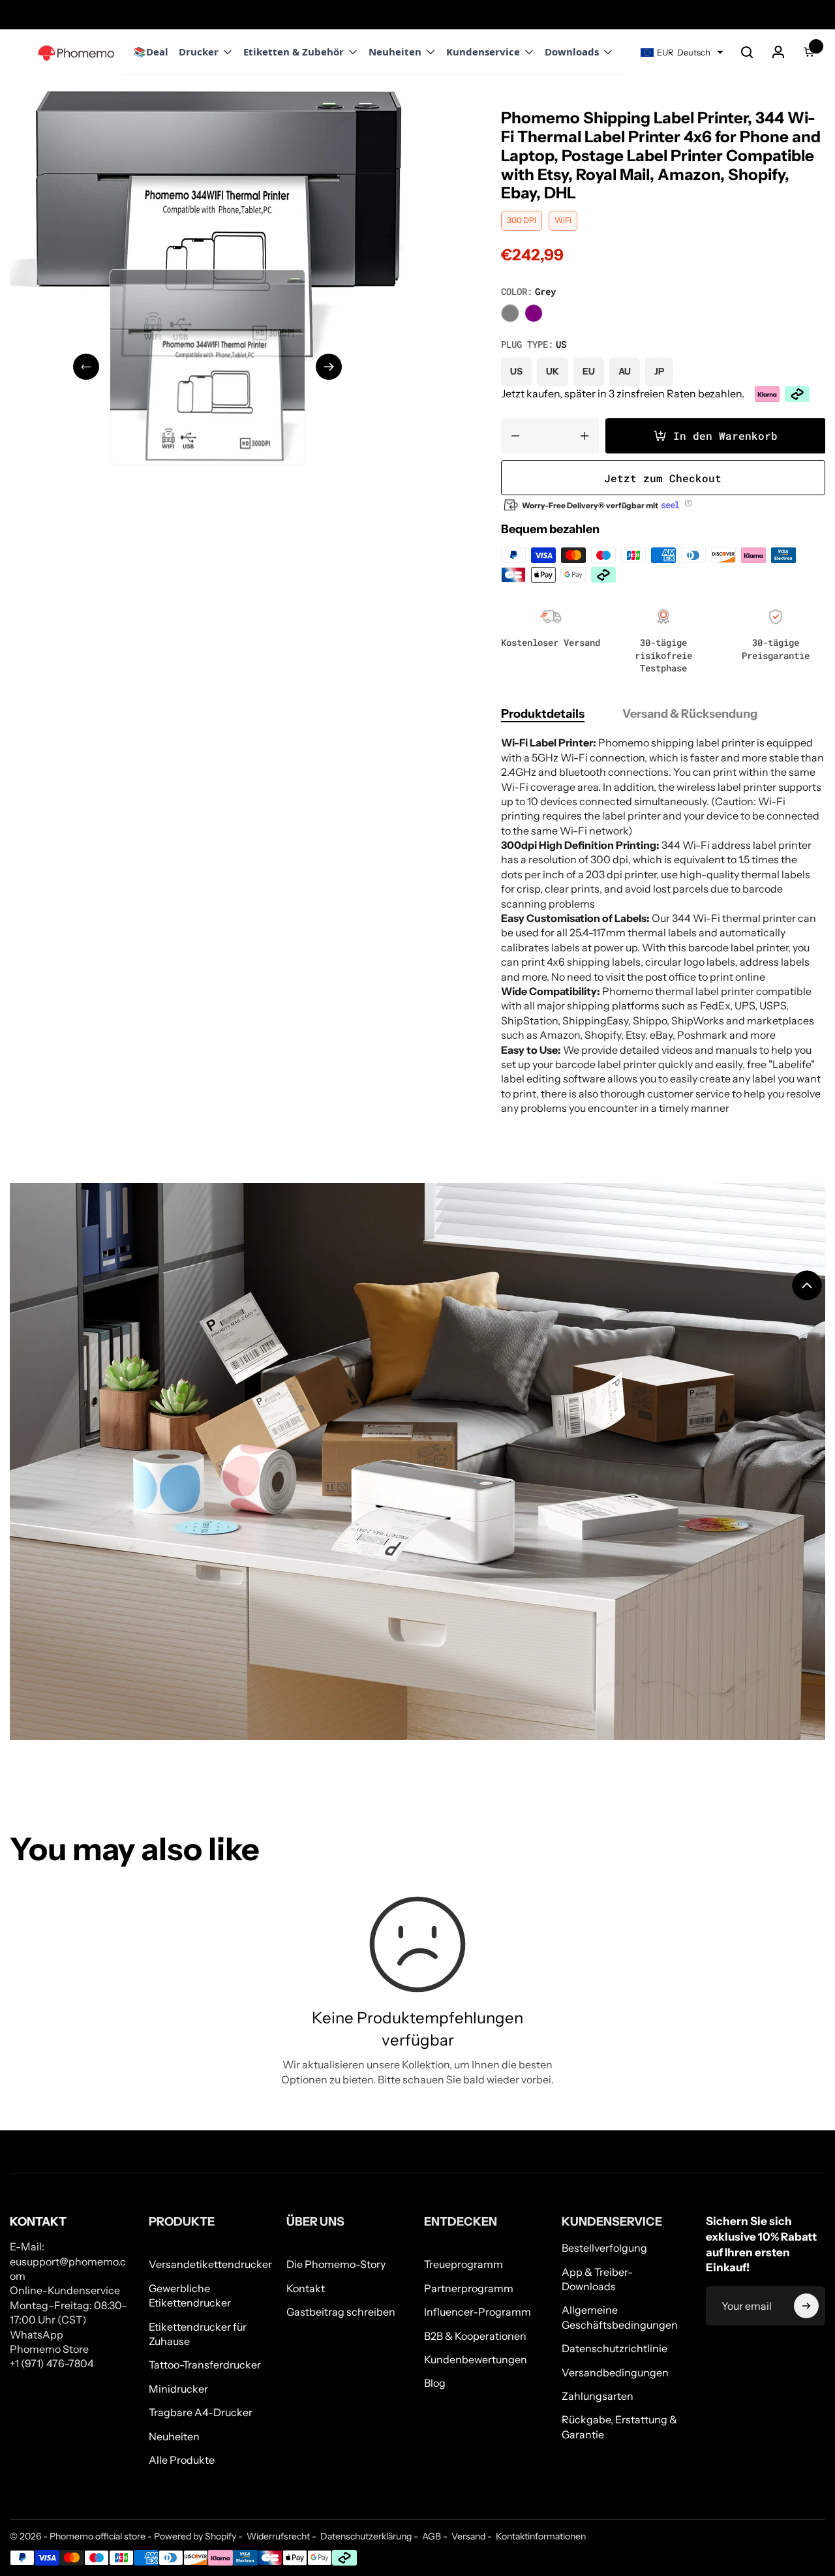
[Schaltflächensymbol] (806, 2306)
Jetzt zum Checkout (663, 478)
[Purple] (534, 313)
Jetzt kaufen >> (112, 14)
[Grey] (510, 313)
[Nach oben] (807, 1285)
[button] (747, 52)
